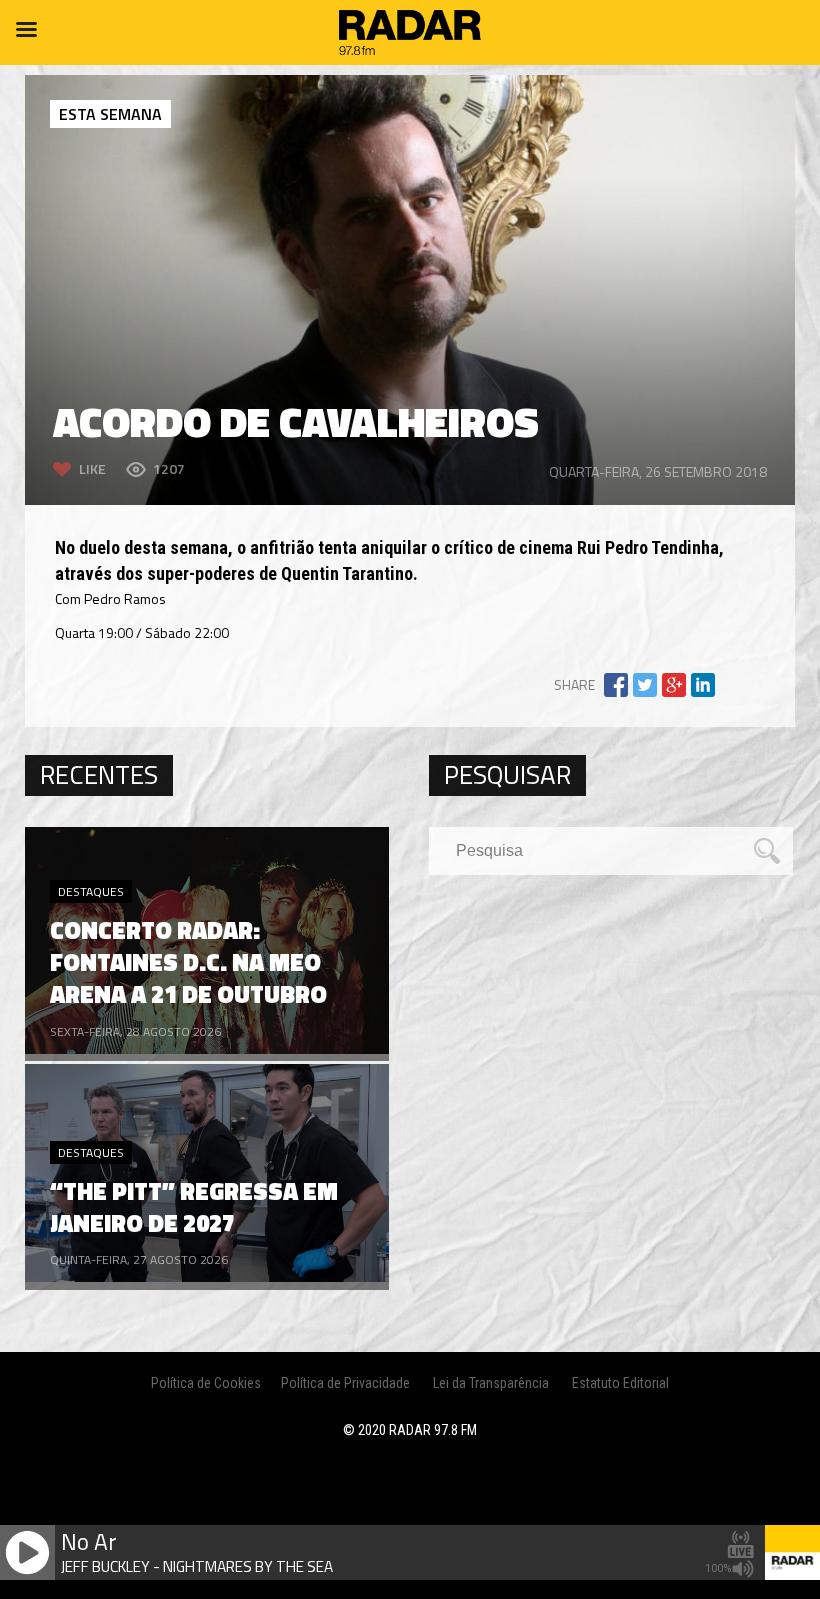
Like (92, 468)
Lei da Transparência (491, 1383)
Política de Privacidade (345, 1383)
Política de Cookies (206, 1383)
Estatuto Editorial (620, 1383)
